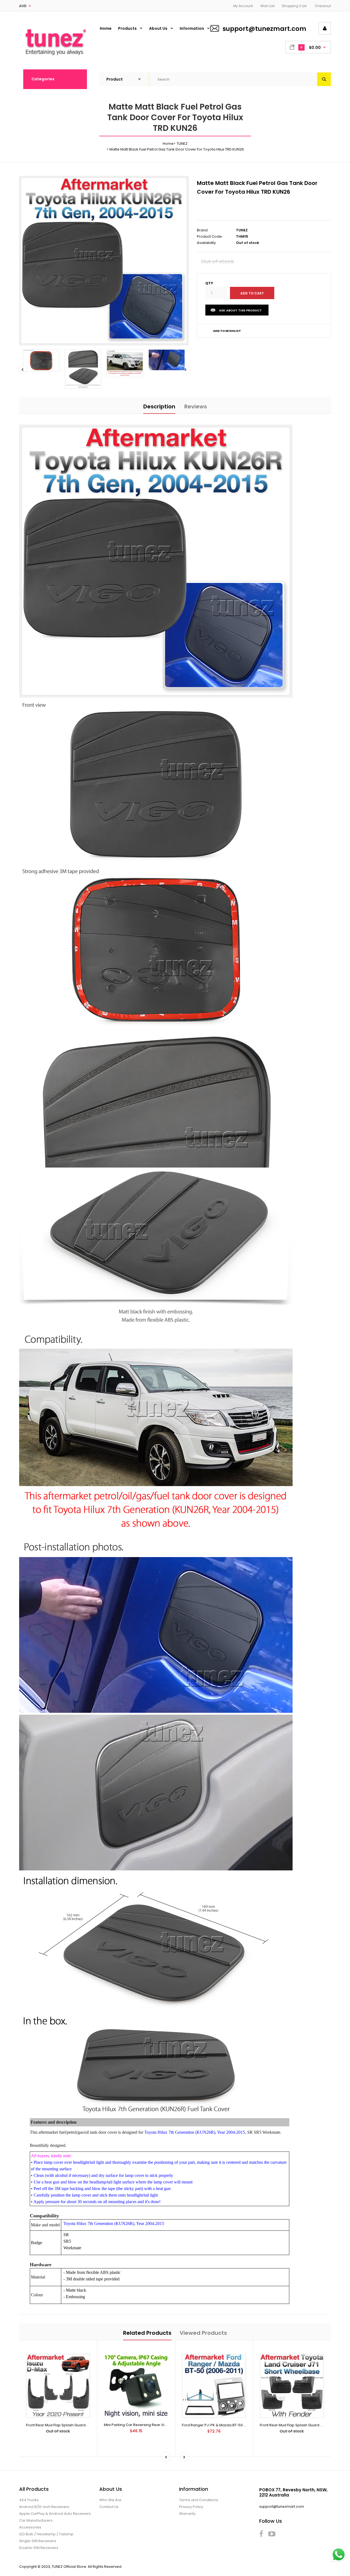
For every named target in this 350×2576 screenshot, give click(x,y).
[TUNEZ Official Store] (55, 58)
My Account (243, 6)
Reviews (196, 406)
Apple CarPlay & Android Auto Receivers (55, 2514)
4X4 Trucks (29, 2500)
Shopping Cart (294, 6)
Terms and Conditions (199, 2500)
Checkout (323, 6)
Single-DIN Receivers (38, 2541)
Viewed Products (203, 2333)
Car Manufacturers (36, 2520)
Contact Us (109, 2507)
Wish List (267, 6)
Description (159, 406)
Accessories (30, 2527)
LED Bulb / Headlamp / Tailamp (46, 2534)
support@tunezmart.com (264, 29)
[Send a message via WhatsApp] (339, 2555)
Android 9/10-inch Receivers (44, 2507)
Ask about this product (240, 310)
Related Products (147, 2333)
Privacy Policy (191, 2507)
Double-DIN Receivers (39, 2548)
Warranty (187, 2514)
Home (168, 144)
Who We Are (110, 2500)
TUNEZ (182, 144)
